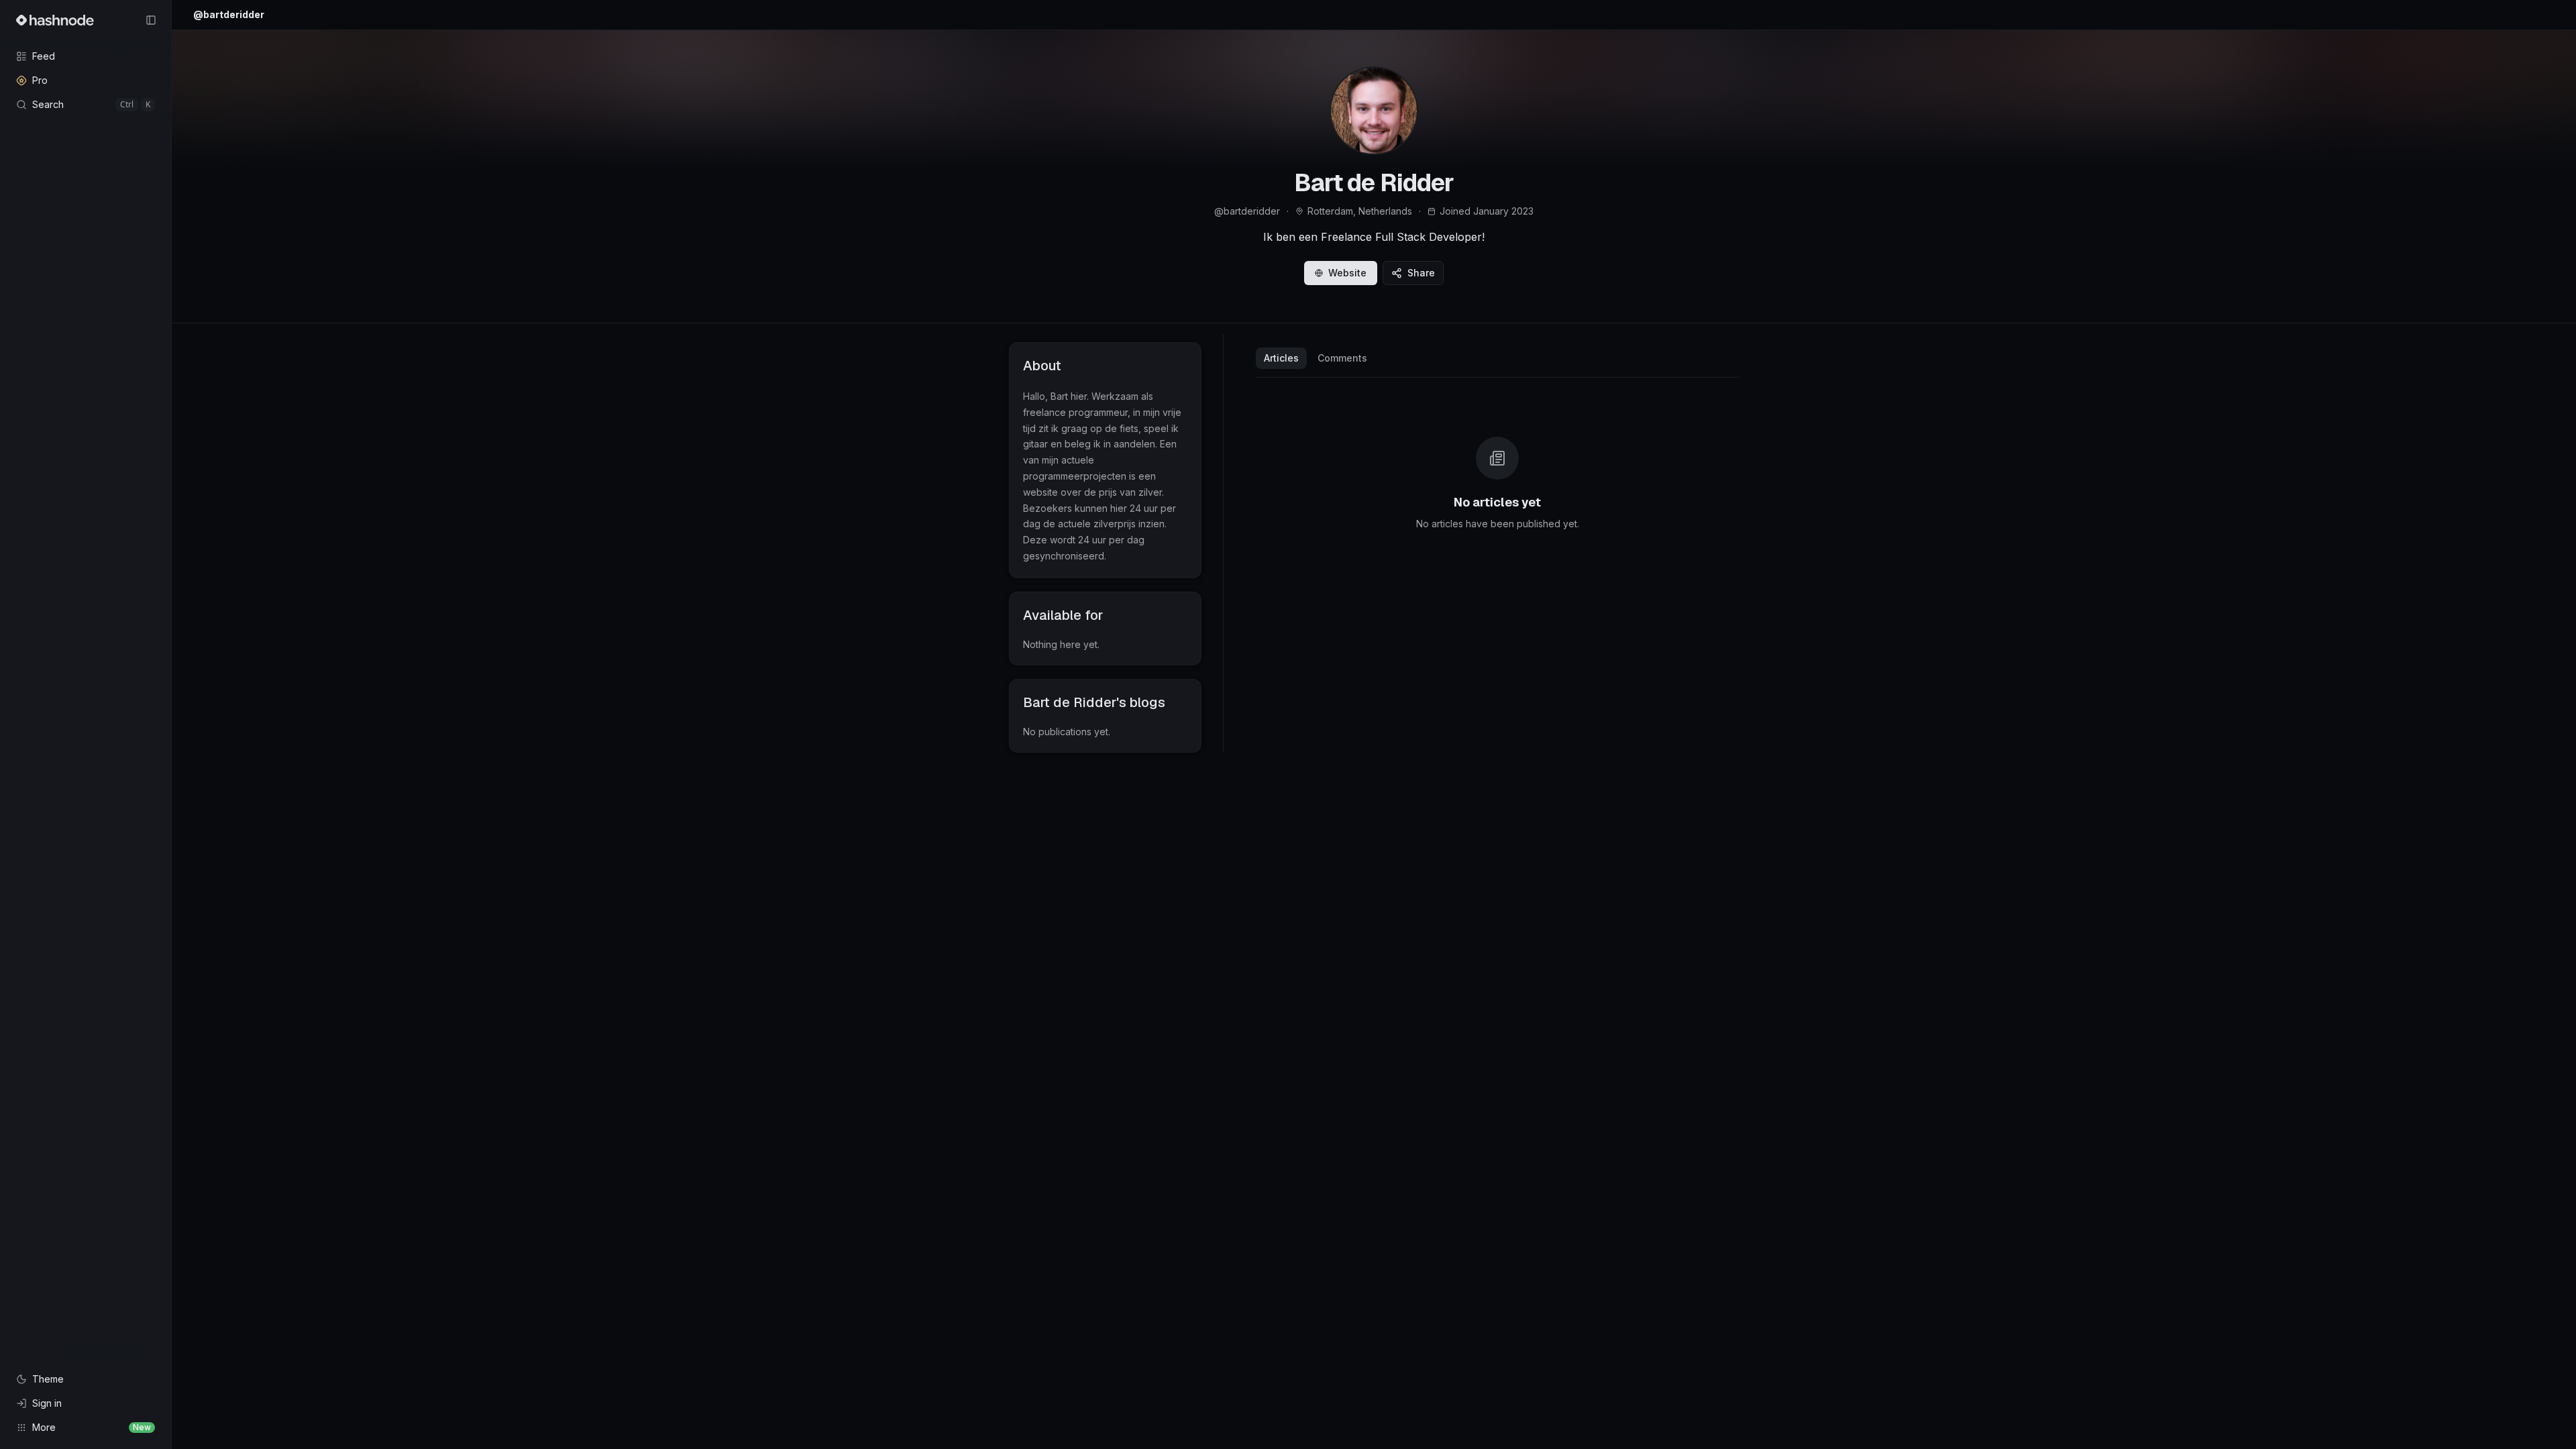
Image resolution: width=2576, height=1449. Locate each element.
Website (1347, 273)
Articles (1281, 358)
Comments (1342, 358)
